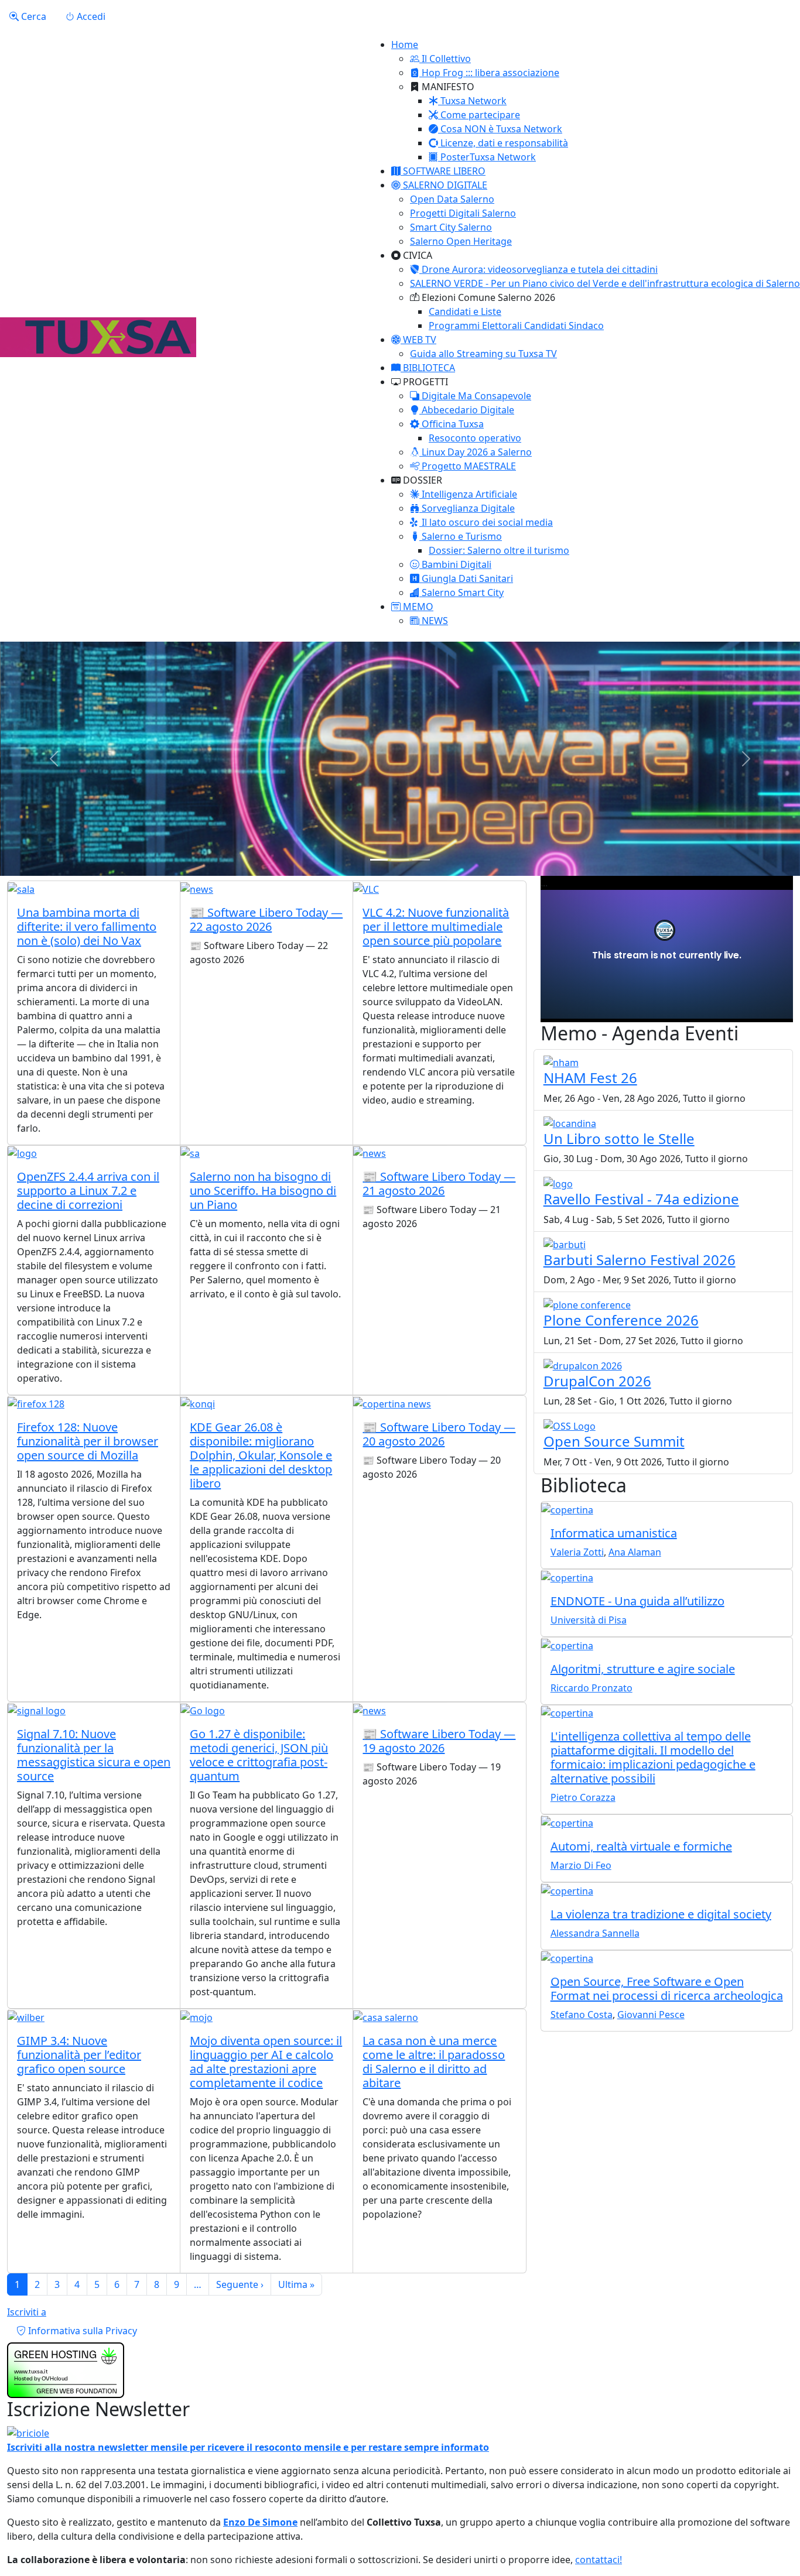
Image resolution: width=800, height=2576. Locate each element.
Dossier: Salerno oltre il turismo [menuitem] (499, 550)
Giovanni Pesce (651, 2015)
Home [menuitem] (405, 44)
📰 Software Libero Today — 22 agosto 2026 (266, 919)
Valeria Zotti (577, 1552)
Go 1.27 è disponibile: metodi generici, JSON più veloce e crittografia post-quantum (259, 1755)
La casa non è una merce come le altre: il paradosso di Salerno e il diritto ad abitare (434, 2062)
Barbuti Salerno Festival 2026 (640, 1260)
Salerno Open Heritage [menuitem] (461, 241)
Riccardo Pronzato (592, 1688)
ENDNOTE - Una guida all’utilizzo (637, 1601)
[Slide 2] (400, 860)
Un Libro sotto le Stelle (619, 1138)
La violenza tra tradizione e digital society (661, 1914)
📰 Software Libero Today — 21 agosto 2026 (439, 1183)
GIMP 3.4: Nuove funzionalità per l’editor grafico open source (79, 2055)
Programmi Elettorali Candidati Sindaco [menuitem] (516, 326)
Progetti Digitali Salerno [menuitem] (463, 213)
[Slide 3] (421, 860)
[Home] (98, 337)
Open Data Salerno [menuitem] (452, 199)
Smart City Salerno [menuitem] (451, 227)
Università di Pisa (589, 1620)
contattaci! (599, 2560)
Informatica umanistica (614, 1533)
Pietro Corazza (583, 1797)
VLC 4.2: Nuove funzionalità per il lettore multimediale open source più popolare (436, 926)
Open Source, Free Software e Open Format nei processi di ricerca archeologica (667, 1988)
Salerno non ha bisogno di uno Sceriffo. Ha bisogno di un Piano (263, 1191)
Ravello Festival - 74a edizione (641, 1199)
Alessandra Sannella (595, 1933)
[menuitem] (440, 59)
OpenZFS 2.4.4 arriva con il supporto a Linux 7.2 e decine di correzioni (88, 1191)
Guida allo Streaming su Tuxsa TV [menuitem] (483, 354)
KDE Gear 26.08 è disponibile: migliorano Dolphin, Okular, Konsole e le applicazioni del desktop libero (261, 1455)
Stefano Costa (582, 2015)
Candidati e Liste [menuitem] (465, 311)
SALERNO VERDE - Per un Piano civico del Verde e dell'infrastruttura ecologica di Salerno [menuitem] (605, 283)
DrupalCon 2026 (597, 1381)
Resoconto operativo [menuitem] (475, 438)
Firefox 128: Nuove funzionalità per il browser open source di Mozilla (88, 1441)
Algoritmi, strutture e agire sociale (643, 1669)
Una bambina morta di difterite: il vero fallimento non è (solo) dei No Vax (87, 926)
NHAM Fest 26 (590, 1078)
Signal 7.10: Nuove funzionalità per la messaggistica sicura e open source (94, 1755)
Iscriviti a (27, 2312)
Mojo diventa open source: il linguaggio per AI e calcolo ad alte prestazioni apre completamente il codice (266, 2062)
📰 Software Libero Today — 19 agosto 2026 (439, 1741)
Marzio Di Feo (581, 1865)
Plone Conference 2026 (621, 1320)
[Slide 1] (379, 860)
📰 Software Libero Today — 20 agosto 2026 (439, 1434)
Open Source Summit (614, 1441)
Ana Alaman (635, 1552)
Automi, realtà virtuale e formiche (641, 1846)
